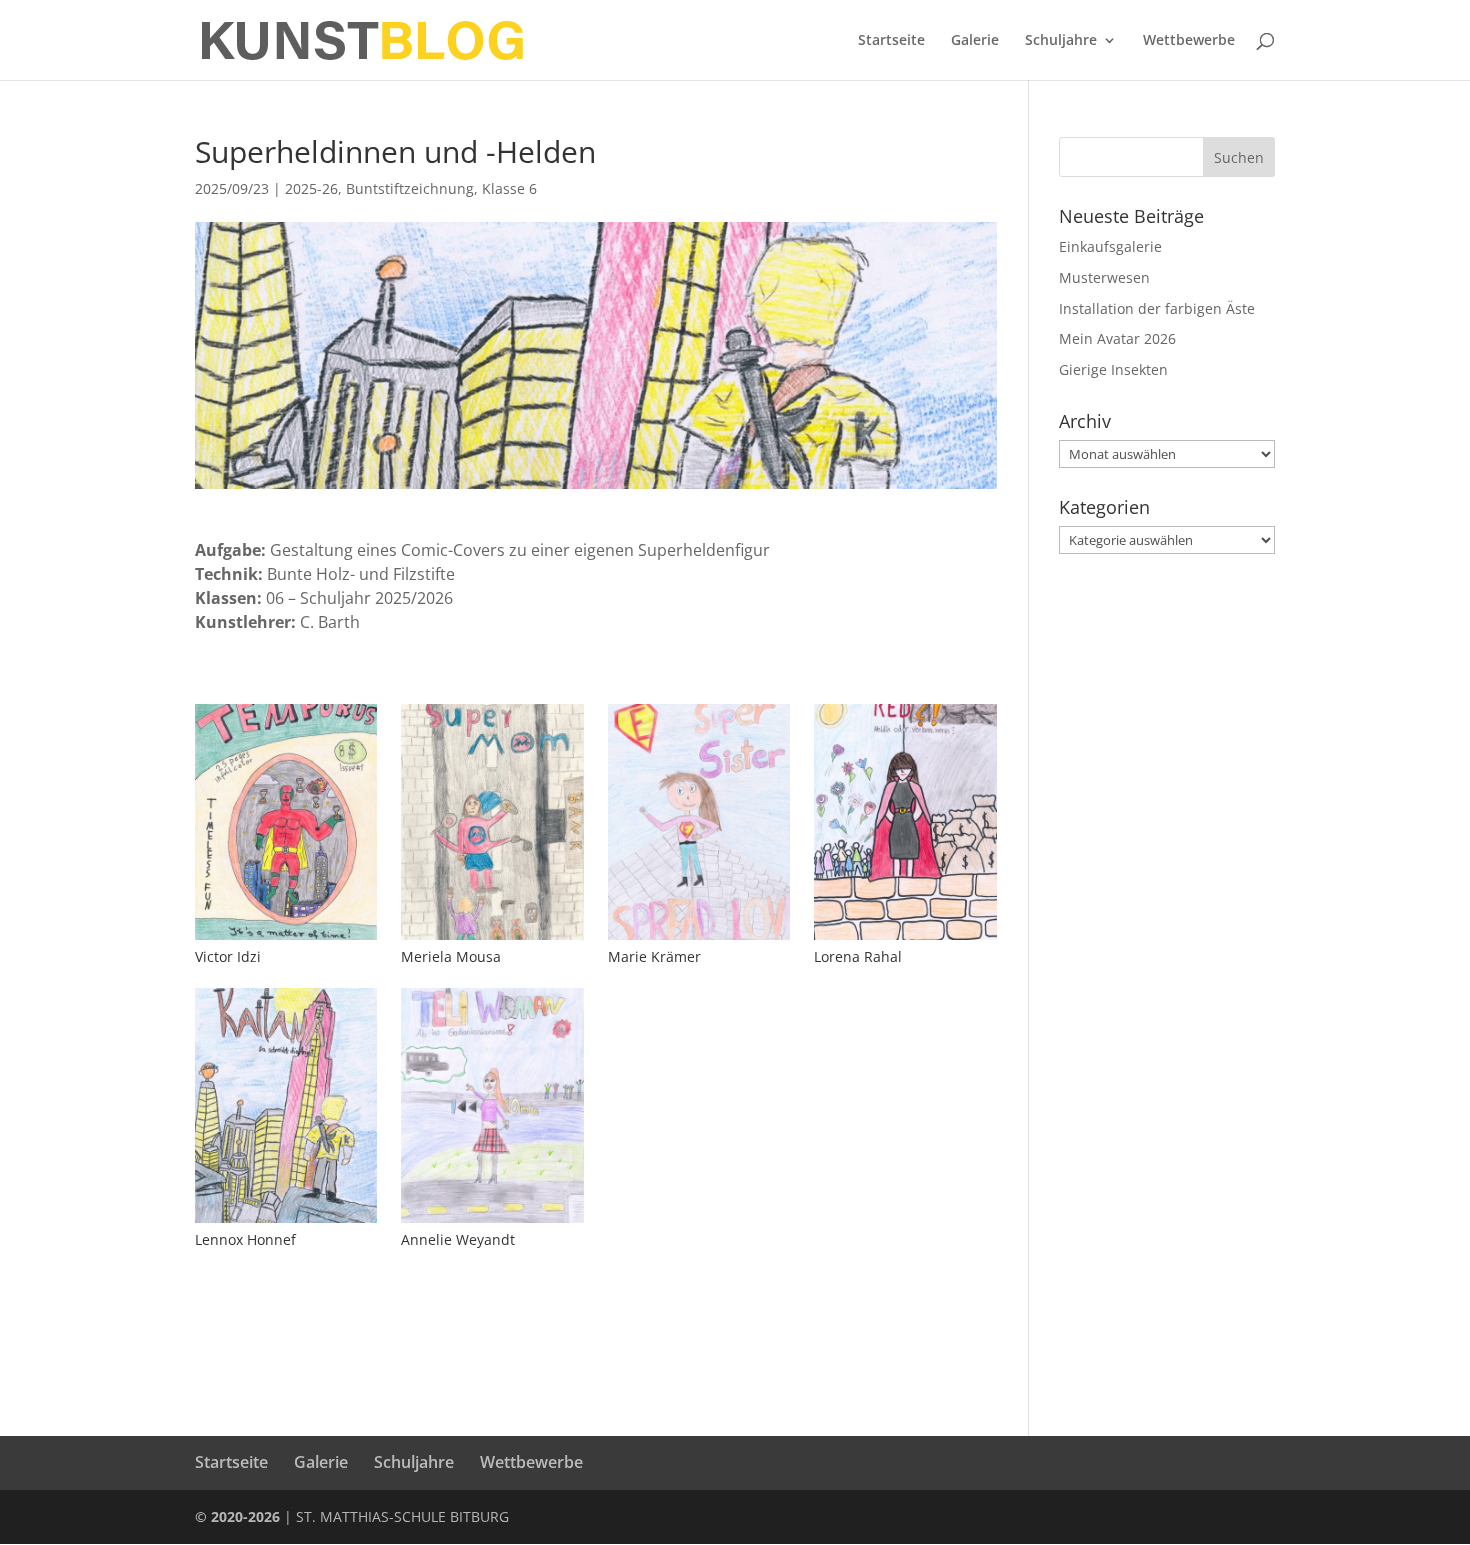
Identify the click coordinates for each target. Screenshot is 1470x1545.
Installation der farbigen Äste (1157, 308)
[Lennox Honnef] (286, 1222)
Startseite (891, 41)
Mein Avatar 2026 (1117, 338)
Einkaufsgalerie (1110, 246)
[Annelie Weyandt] (492, 1222)
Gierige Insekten (1113, 369)
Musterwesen (1104, 277)
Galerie (975, 41)
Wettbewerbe (1189, 41)
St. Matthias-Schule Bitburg (402, 1516)
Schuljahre (1061, 41)
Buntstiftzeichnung (410, 188)
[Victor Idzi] (286, 939)
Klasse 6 (509, 188)
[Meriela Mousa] (492, 939)
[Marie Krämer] (699, 939)
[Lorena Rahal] (905, 939)
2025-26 (311, 188)
